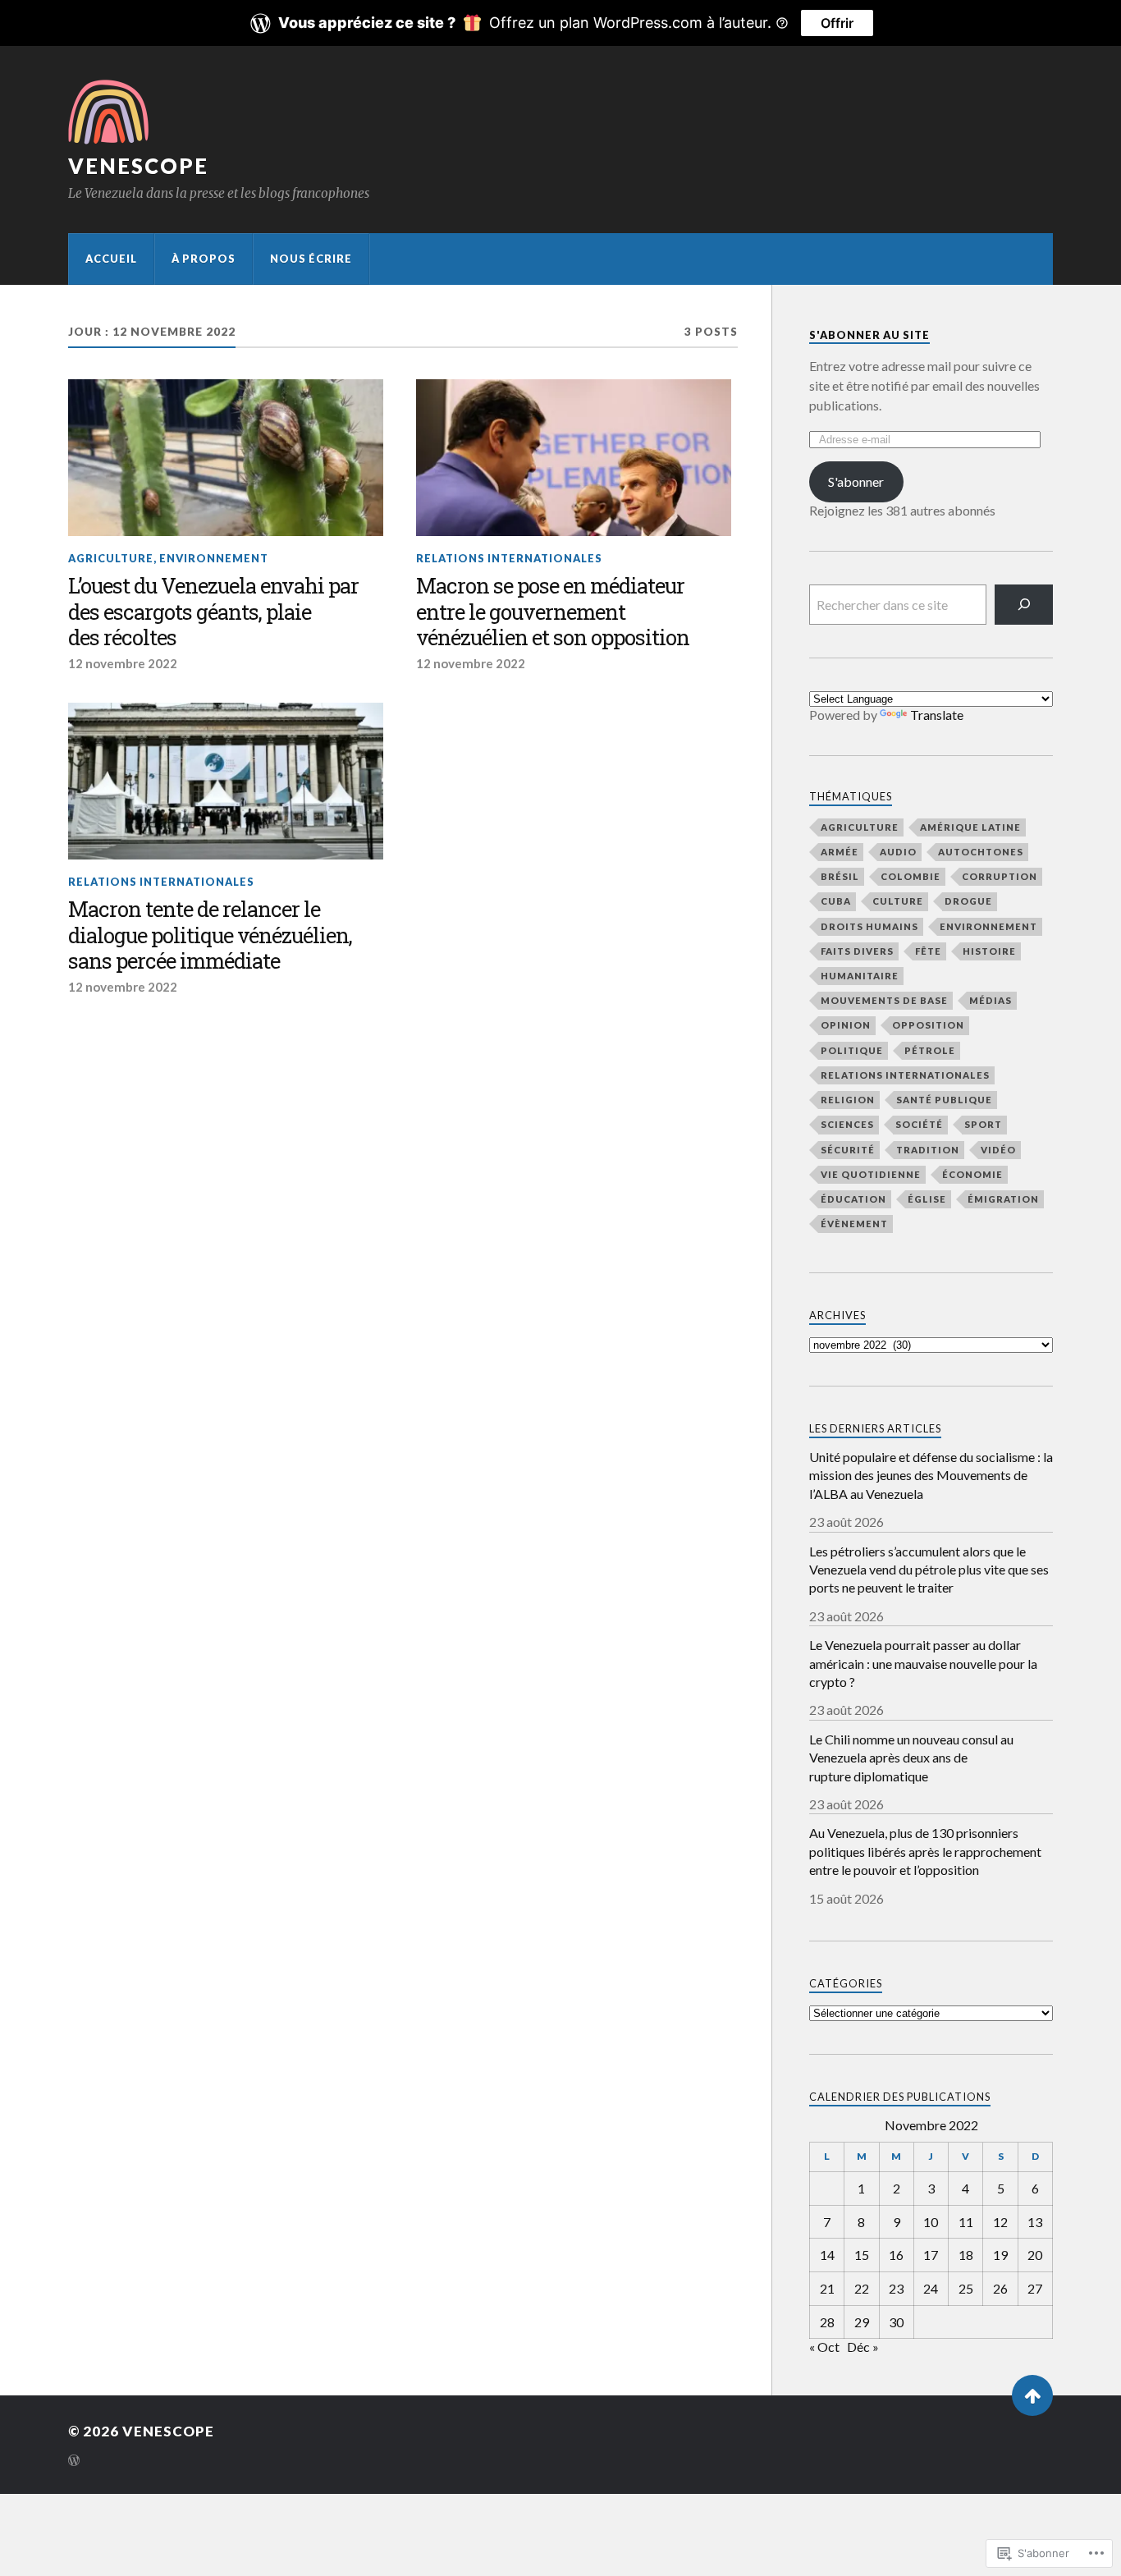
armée (840, 852)
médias (991, 1000)
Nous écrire (311, 259)
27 (1035, 2288)
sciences (847, 1124)
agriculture (111, 558)
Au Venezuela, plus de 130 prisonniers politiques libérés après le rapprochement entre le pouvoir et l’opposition (925, 1851)
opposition (928, 1025)
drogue (968, 901)
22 (862, 2288)
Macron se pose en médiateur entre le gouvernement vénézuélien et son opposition (553, 612)
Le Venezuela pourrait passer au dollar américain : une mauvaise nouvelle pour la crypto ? (923, 1663)
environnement (214, 558)
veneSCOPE (138, 166)
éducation (853, 1199)
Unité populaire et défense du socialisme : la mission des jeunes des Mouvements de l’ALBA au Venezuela (931, 1475)
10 (931, 2222)
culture (898, 901)
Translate (937, 715)
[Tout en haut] (1032, 2395)
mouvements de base (884, 1000)
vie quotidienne (871, 1174)
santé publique (944, 1100)
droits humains (869, 926)
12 (1000, 2222)
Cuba (836, 901)
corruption (1000, 876)
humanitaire (860, 976)
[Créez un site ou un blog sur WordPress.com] (74, 2461)
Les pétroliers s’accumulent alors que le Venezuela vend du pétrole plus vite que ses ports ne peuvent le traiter (929, 1570)
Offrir (837, 23)
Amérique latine (970, 827)
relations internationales (509, 558)
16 (896, 2255)
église (927, 1199)
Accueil (111, 259)
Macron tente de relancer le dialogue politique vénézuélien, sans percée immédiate (210, 936)
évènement (854, 1224)
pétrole (930, 1050)
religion (848, 1100)
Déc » (863, 2347)
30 (896, 2322)
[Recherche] (1024, 605)
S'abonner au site (869, 335)
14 (827, 2255)
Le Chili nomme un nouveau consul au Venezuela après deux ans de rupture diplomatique (911, 1758)
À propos (204, 259)
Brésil (840, 876)
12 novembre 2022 (123, 663)
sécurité (848, 1150)
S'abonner (856, 481)
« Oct (824, 2347)
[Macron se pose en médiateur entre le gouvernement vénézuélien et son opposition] (574, 458)
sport (983, 1124)
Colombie (911, 876)
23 (896, 2288)
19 (1000, 2255)
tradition (928, 1150)
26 (1000, 2288)
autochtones (981, 852)
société (919, 1124)
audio (898, 852)
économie (972, 1174)
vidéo (998, 1150)
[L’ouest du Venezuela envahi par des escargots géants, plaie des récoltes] (226, 458)
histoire (989, 951)
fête (928, 951)
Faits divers (857, 951)
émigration (1003, 1199)
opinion (846, 1025)
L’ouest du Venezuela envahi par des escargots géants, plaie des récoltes (213, 612)
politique (852, 1050)
